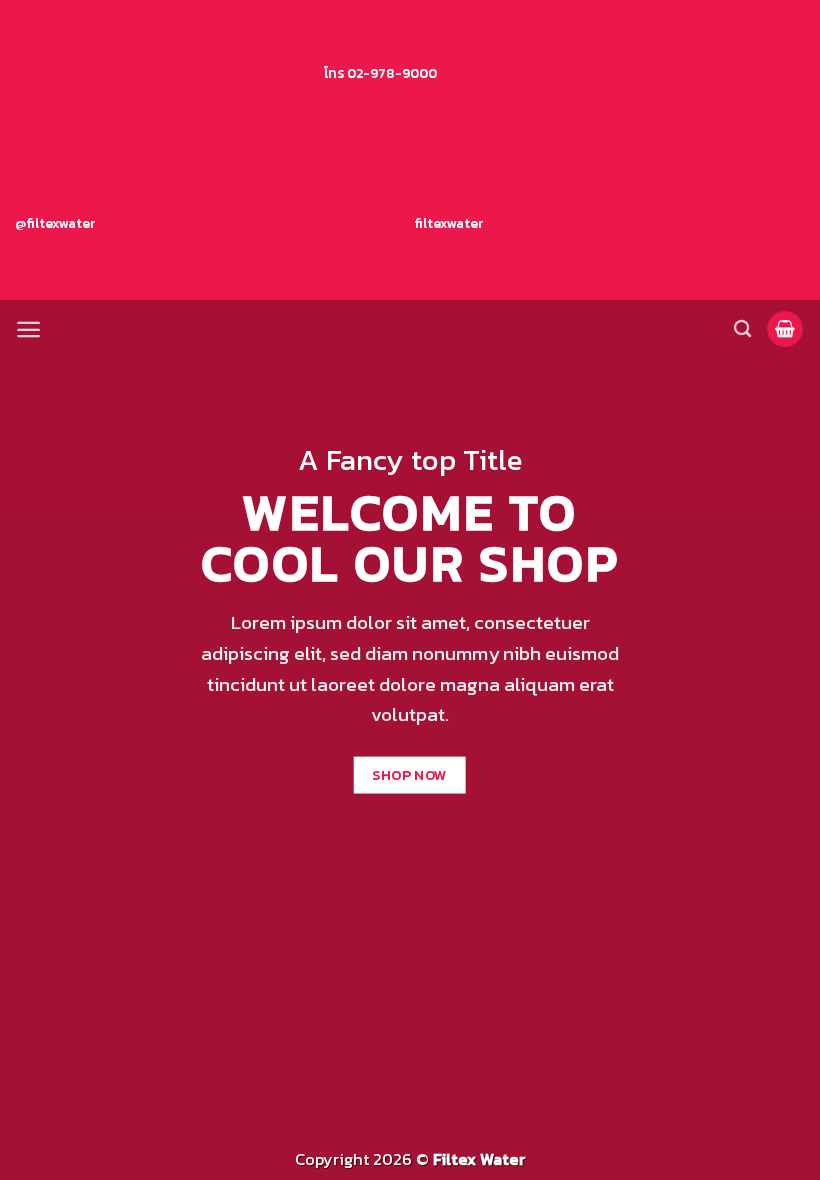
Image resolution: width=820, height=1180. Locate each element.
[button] (28, 329)
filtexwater (447, 223)
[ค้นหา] (742, 329)
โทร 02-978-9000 (380, 73)
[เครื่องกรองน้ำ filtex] (410, 329)
